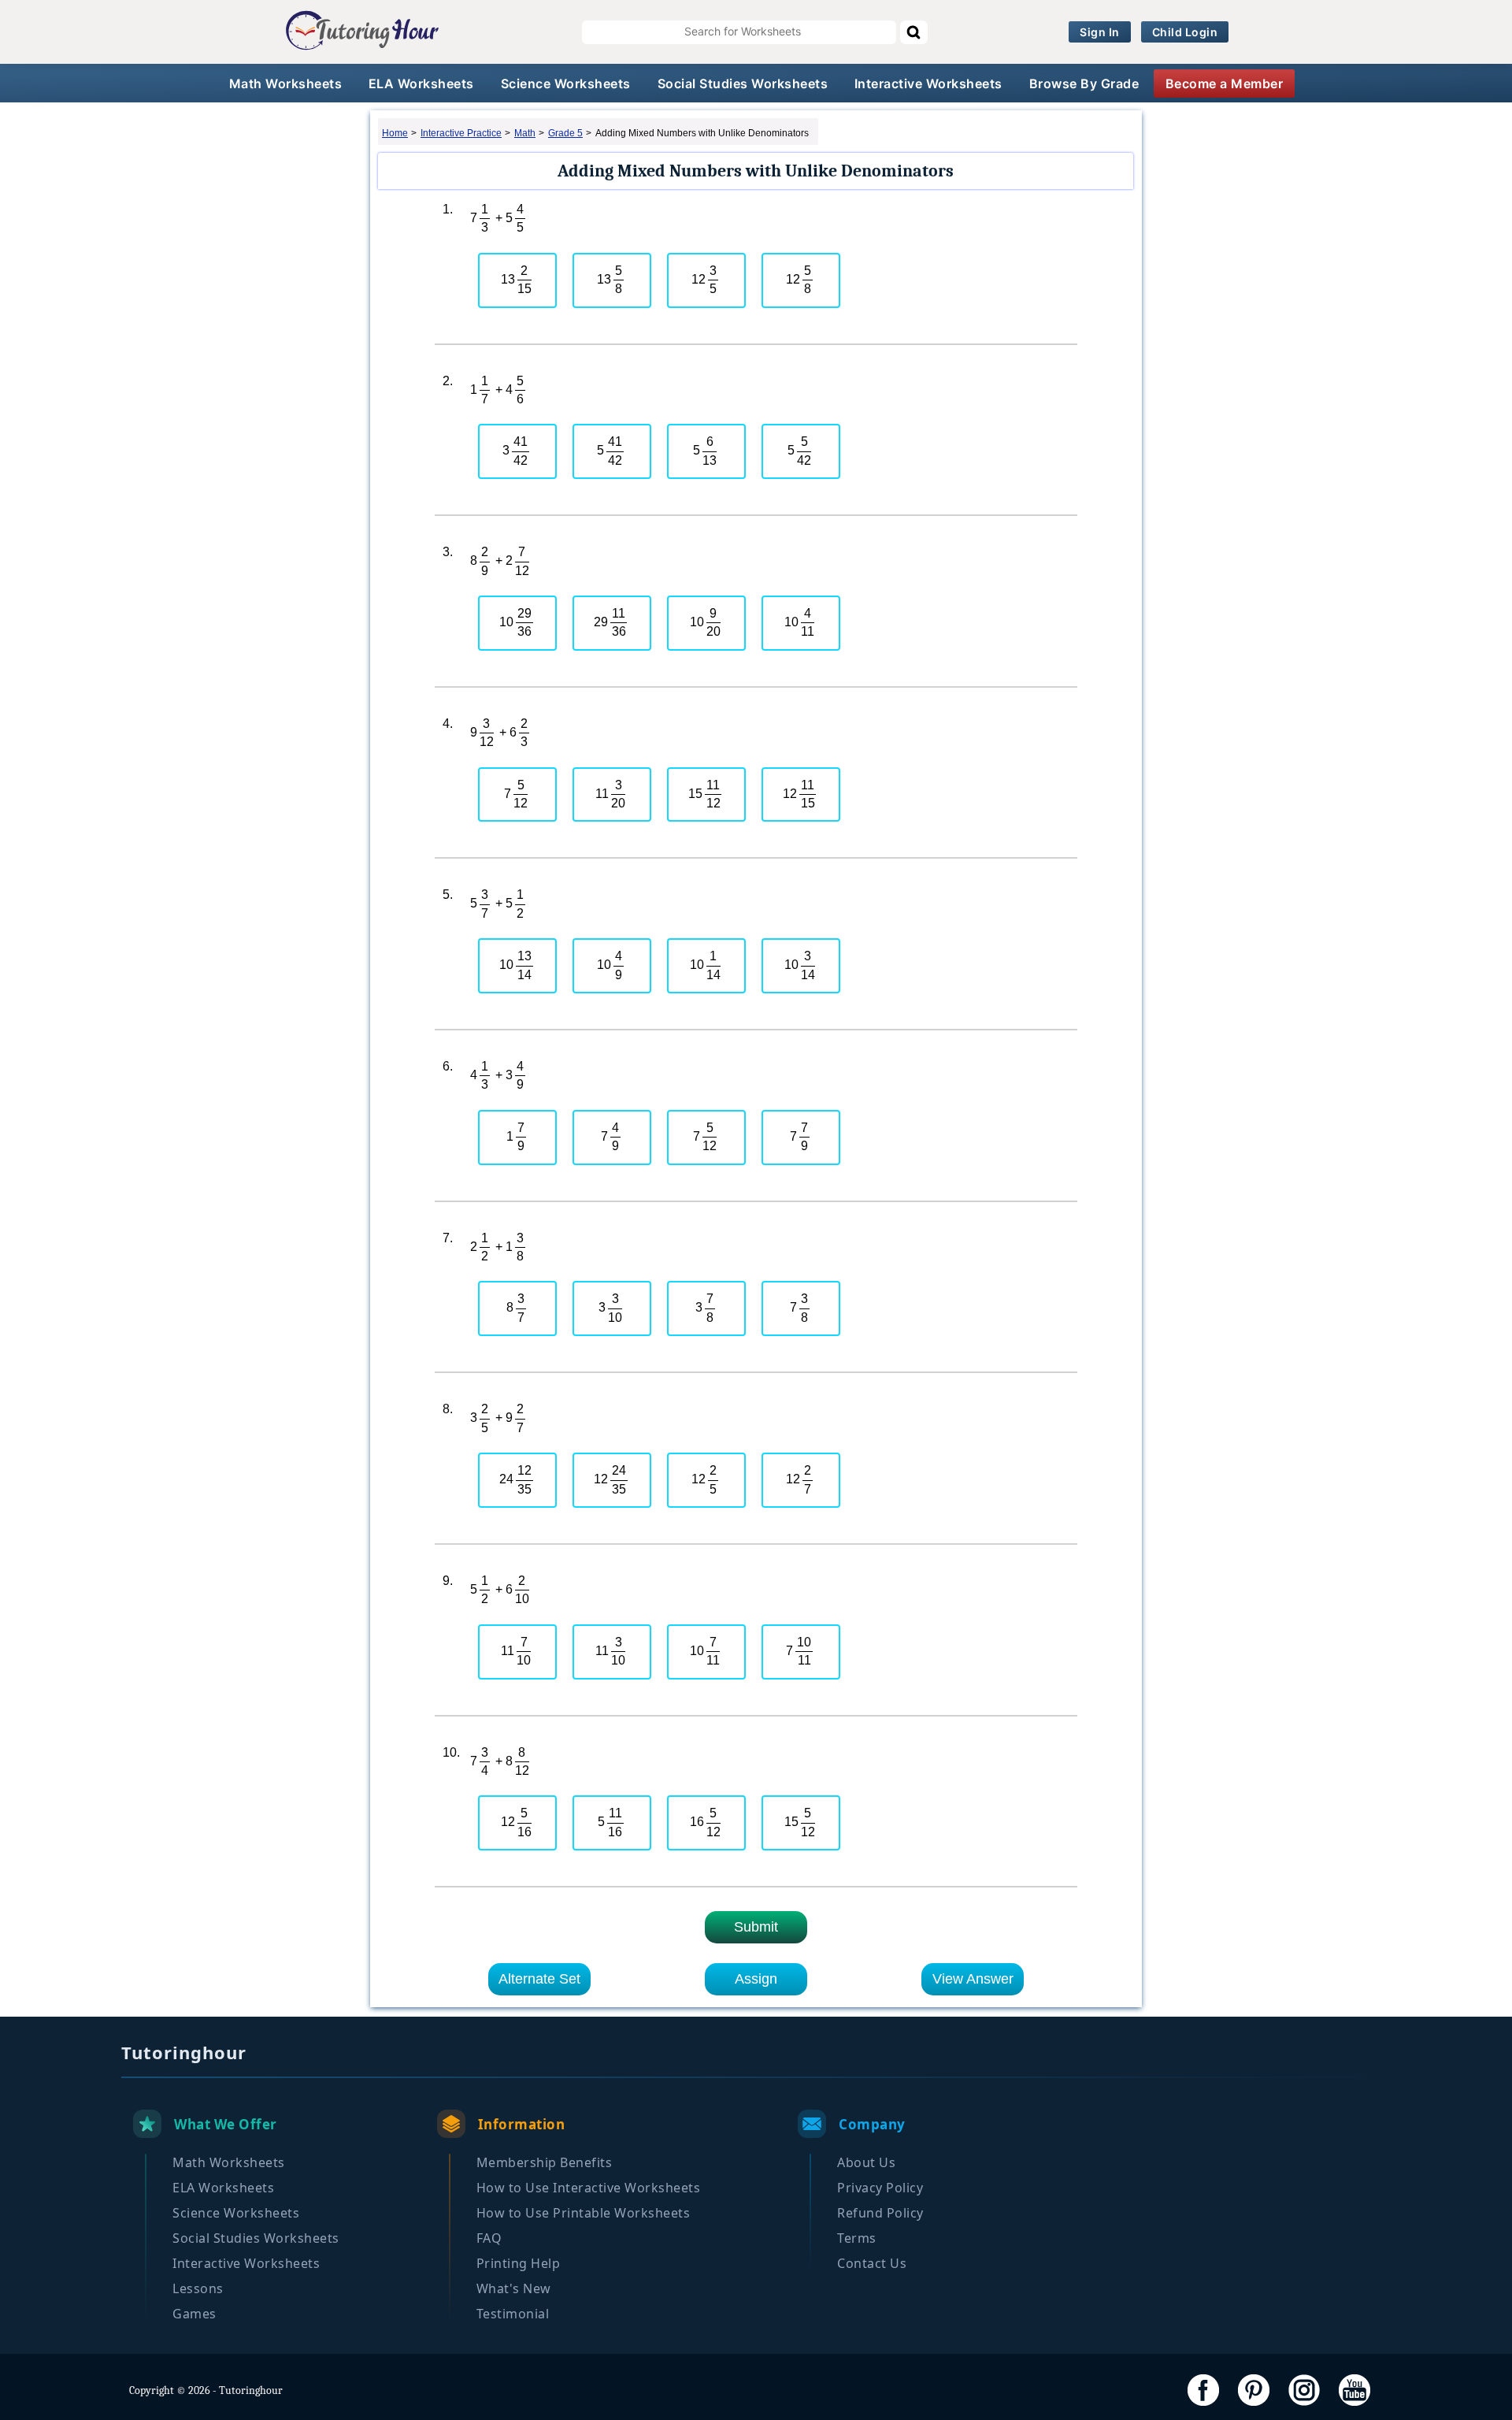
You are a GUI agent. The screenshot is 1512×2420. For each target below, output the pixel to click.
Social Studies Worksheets (743, 84)
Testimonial (513, 2314)
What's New (514, 2288)
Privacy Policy (880, 2188)
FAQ (489, 2238)
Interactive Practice (461, 133)
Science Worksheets (566, 84)
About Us (866, 2162)
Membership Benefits (545, 2162)
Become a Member (1225, 84)
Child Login (1185, 32)
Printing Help (519, 2263)
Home (395, 133)
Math (525, 133)
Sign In (1100, 32)
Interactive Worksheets (928, 84)
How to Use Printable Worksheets (584, 2213)
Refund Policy (880, 2213)
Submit (756, 1927)
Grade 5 (565, 133)
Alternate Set (539, 1979)
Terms (857, 2238)
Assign (756, 1979)
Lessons (198, 2288)
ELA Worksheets (421, 84)
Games (195, 2314)
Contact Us (872, 2263)
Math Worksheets (286, 84)
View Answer (973, 1979)
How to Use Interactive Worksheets (589, 2188)
